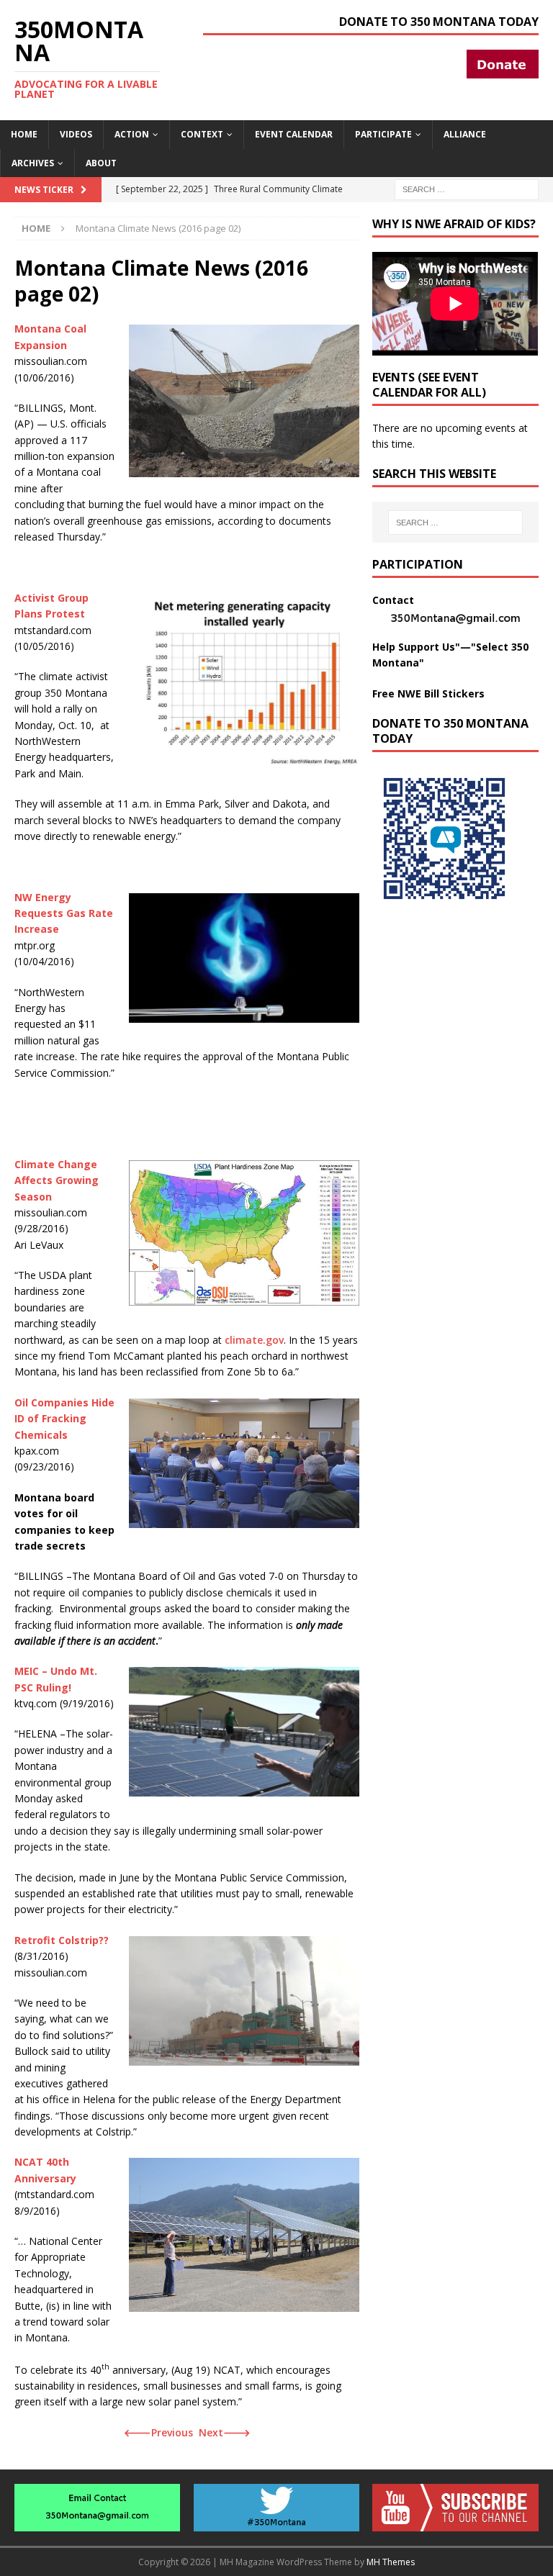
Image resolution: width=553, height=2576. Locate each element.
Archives (33, 163)
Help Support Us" (416, 647)
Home (24, 134)
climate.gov (254, 1340)
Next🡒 (225, 2432)
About (101, 163)
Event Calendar (294, 134)
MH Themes (391, 2562)
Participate (383, 134)
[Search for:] (467, 188)
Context (202, 134)
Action (132, 134)
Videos (76, 134)
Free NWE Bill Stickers (428, 693)
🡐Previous (158, 2432)
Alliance (465, 134)
